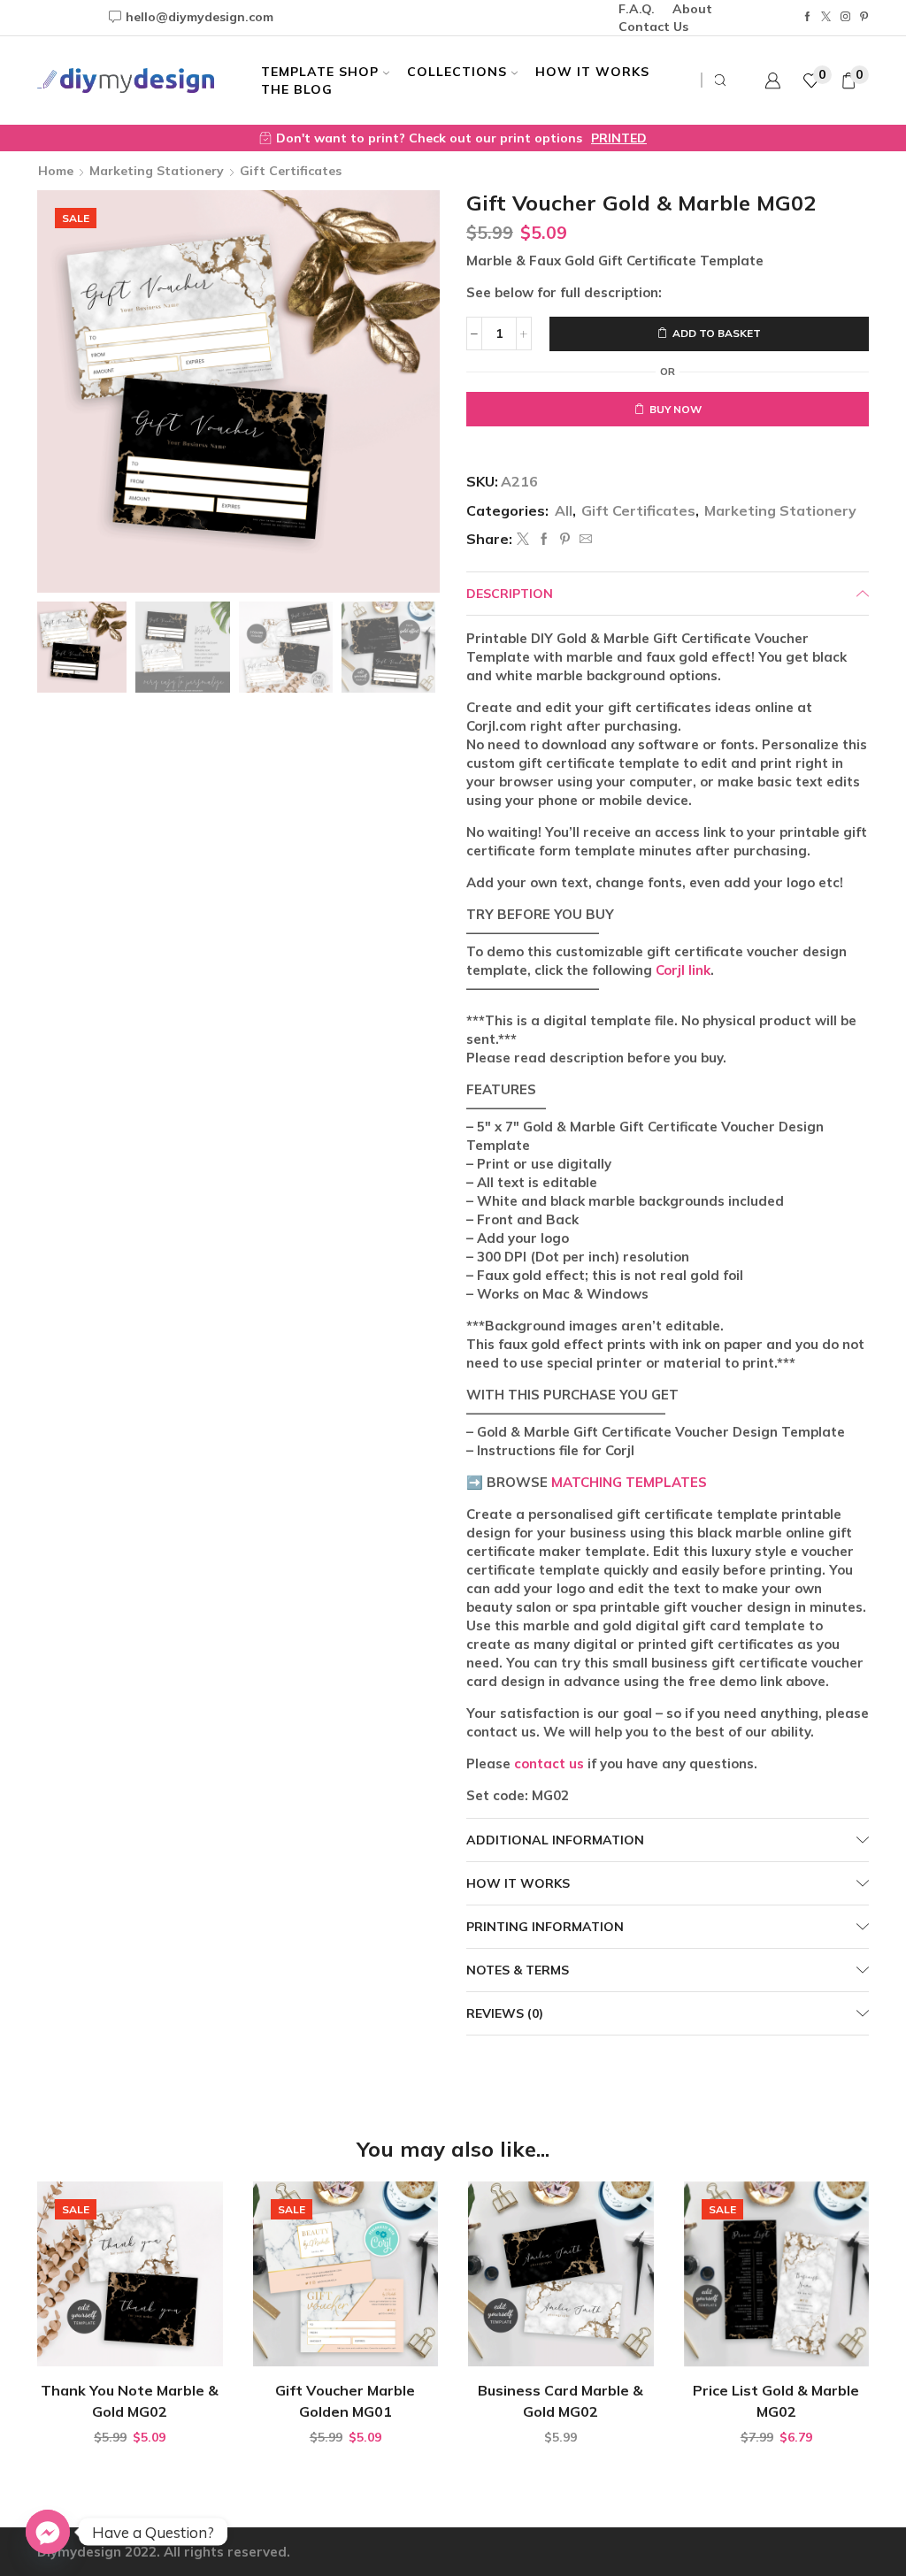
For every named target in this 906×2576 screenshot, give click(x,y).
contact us (549, 1763)
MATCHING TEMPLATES (629, 1482)
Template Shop (320, 72)
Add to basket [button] (139, 2338)
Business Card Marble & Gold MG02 (560, 2401)
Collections (457, 72)
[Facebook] (807, 17)
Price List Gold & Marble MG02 (776, 2401)
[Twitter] (826, 17)
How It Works (592, 72)
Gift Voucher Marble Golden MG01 (345, 2401)
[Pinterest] (864, 17)
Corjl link (683, 970)
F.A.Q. (637, 9)
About (692, 9)
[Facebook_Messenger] (48, 2532)
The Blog (297, 89)
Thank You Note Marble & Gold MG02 (130, 2401)
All (564, 510)
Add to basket (717, 333)
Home (56, 171)
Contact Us (653, 27)
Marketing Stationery (157, 171)
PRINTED (619, 138)
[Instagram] (845, 17)
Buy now (676, 409)
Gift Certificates (291, 171)
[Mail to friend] (584, 540)
